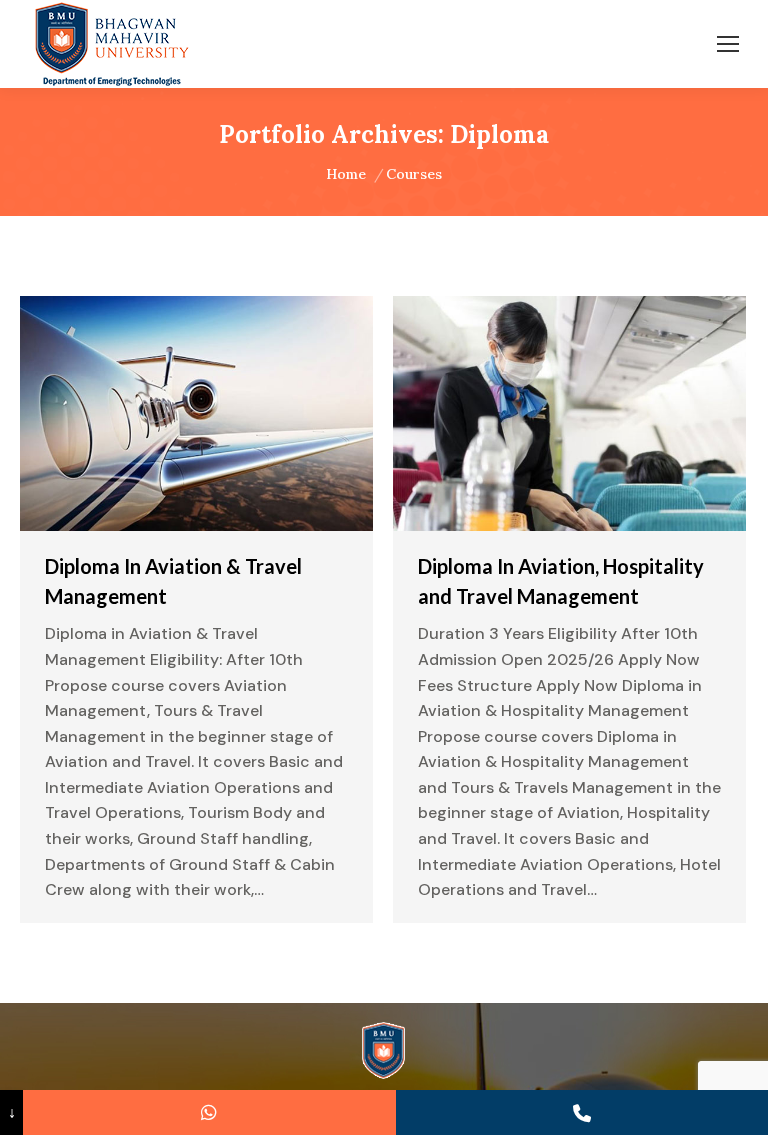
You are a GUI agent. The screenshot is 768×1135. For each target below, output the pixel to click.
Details (251, 414)
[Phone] (582, 1112)
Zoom (197, 414)
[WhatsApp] (209, 1112)
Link (143, 414)
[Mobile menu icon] (728, 44)
